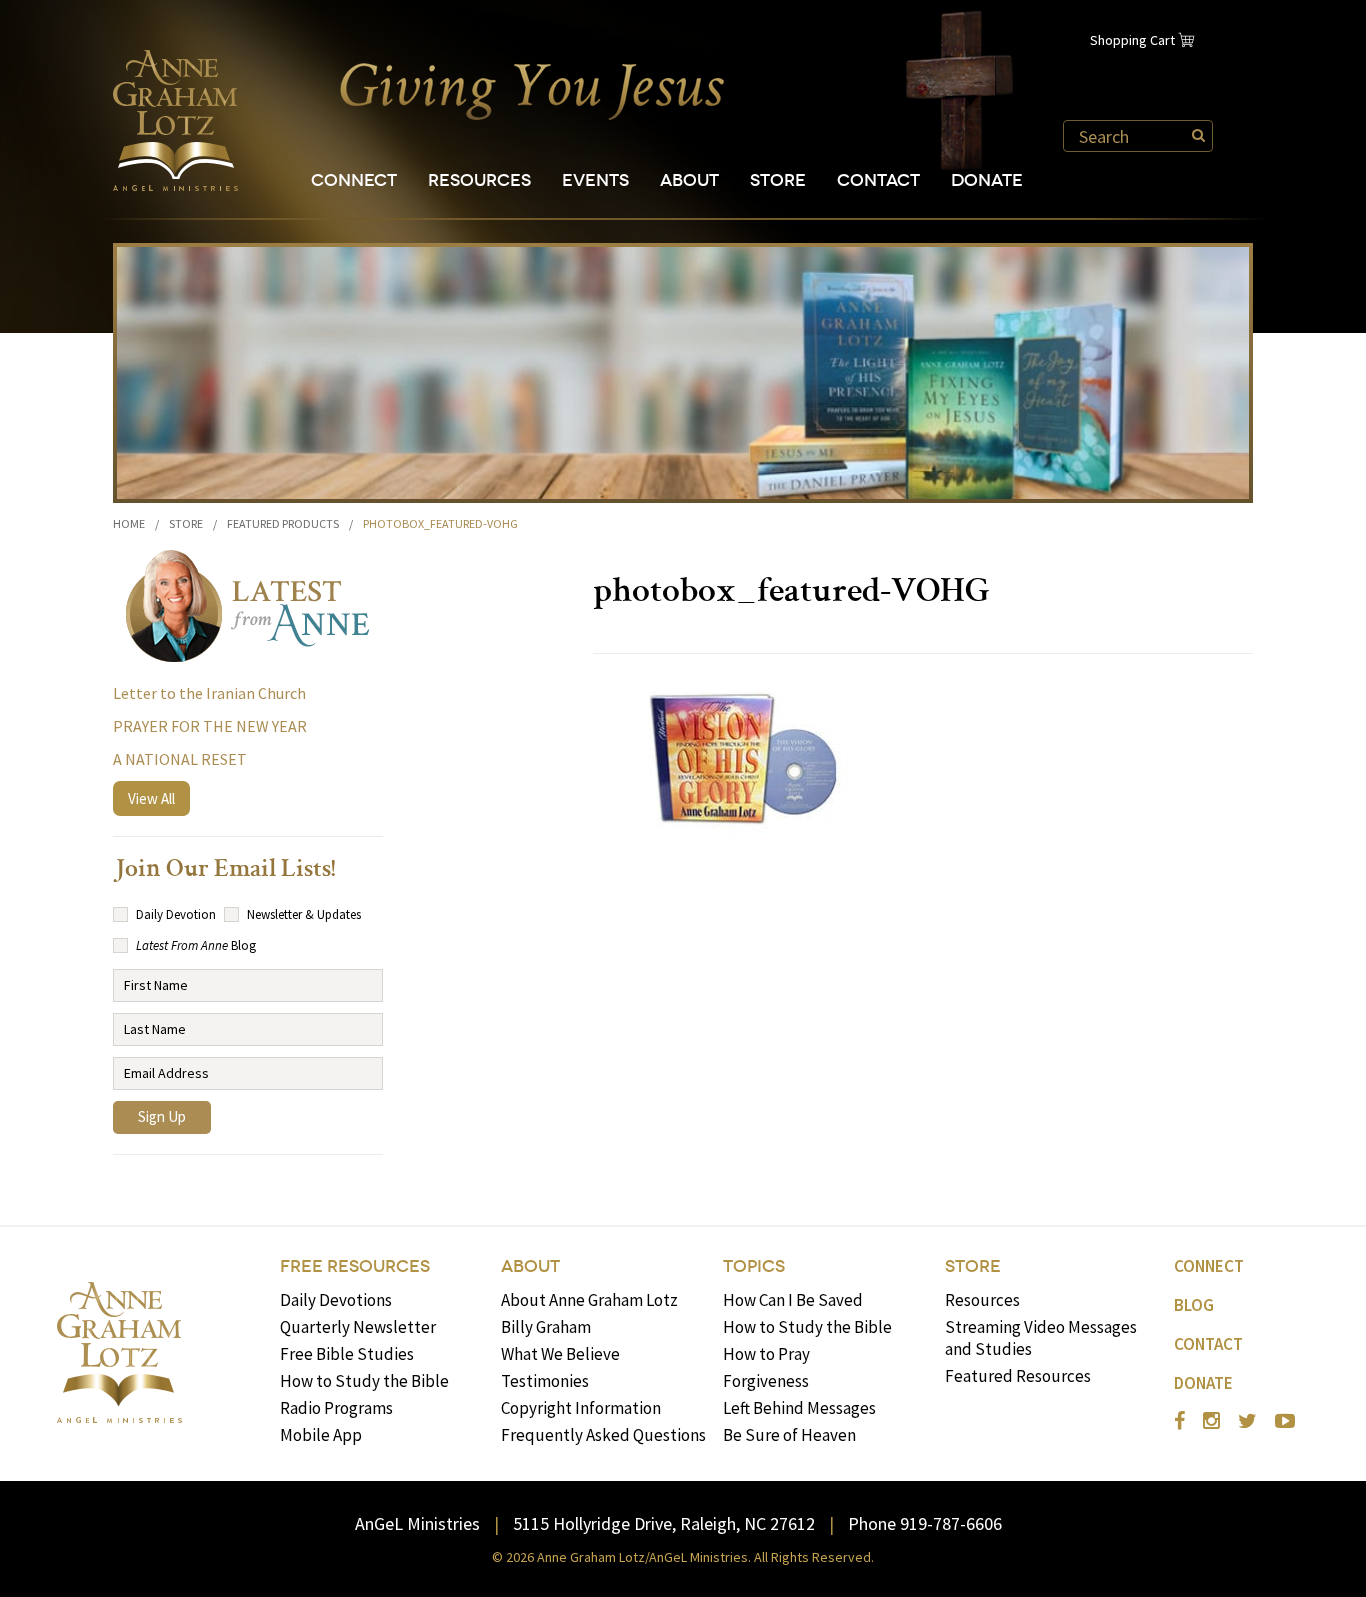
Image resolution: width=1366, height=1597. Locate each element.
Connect (354, 180)
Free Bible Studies (347, 1354)
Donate (987, 180)
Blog (1194, 1305)
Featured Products (283, 523)
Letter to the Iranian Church (209, 693)
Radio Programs (336, 1408)
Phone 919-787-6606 (925, 1523)
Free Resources (355, 1266)
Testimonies (545, 1381)
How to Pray (766, 1354)
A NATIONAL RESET (180, 759)
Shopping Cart (1132, 40)
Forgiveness (766, 1381)
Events (595, 180)
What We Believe (560, 1354)
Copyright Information (581, 1408)
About (689, 180)
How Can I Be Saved (793, 1300)
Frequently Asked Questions (603, 1435)
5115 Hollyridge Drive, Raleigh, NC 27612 (664, 1523)
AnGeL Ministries (417, 1523)
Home (129, 523)
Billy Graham (546, 1327)
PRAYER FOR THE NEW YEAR (210, 726)
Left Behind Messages (799, 1408)
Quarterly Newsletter (358, 1327)
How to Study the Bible (364, 1381)
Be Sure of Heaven (789, 1435)
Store (778, 180)
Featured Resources (1018, 1376)
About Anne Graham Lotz (589, 1300)
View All (151, 798)
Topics (754, 1266)
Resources (479, 180)
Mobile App (321, 1435)
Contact (878, 180)
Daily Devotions (336, 1300)
